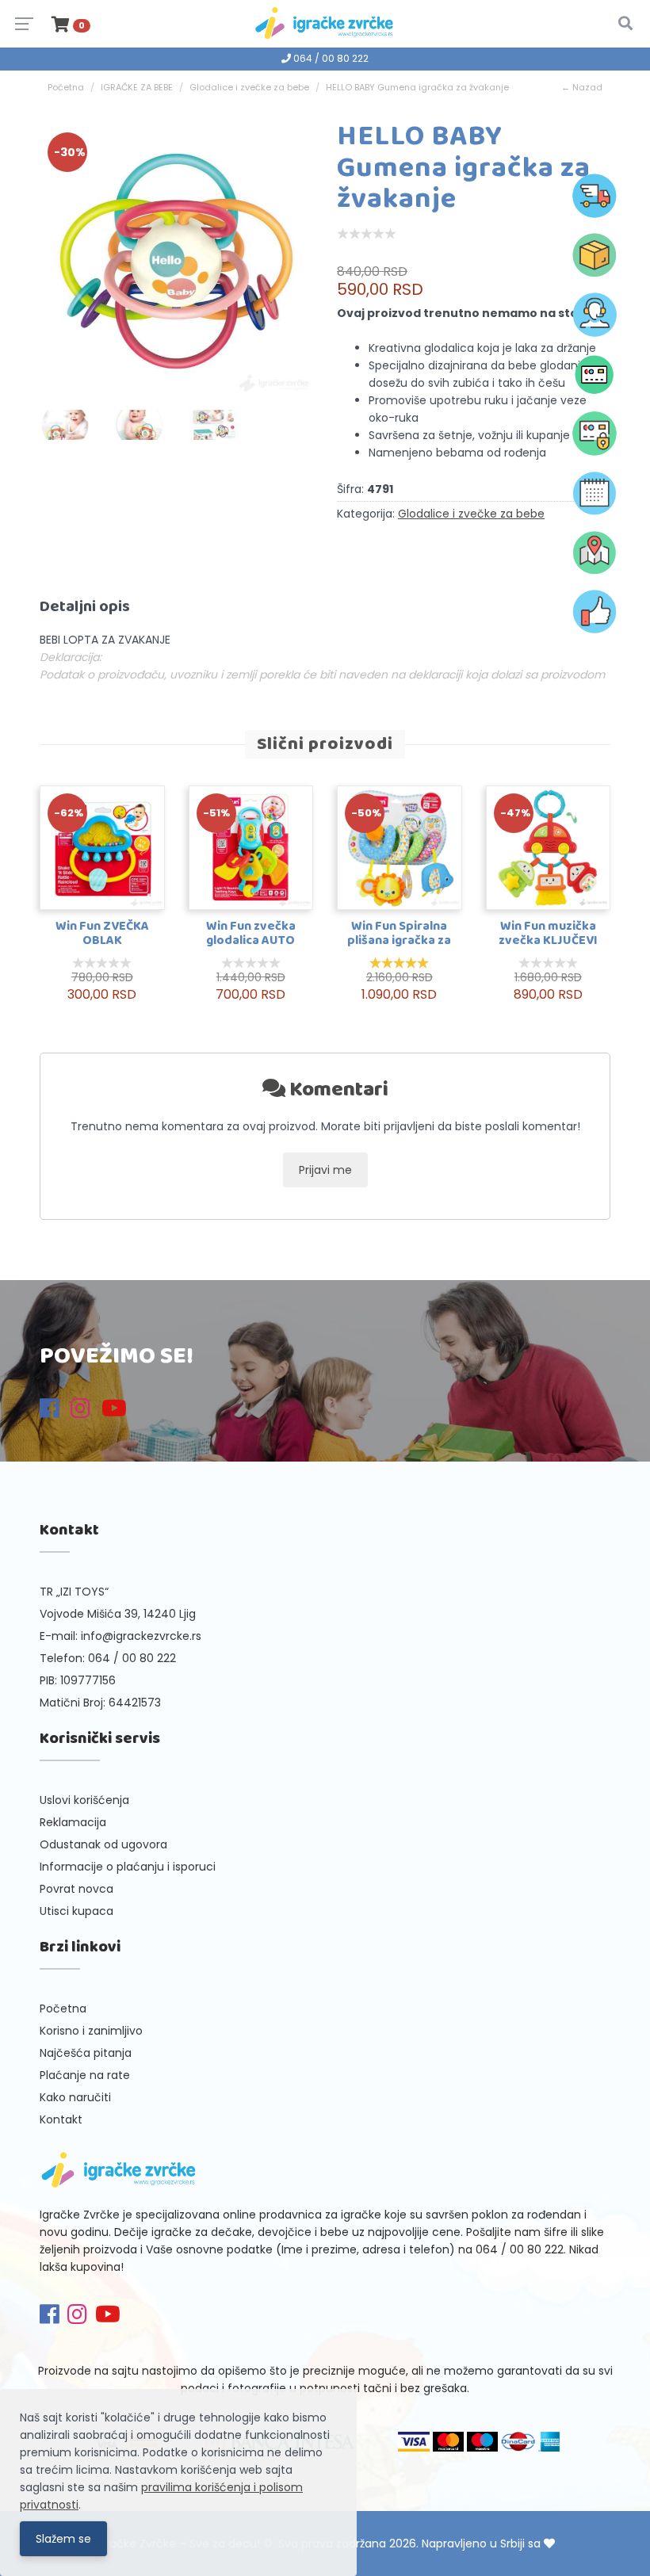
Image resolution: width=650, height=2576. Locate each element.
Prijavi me (325, 1170)
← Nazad (582, 87)
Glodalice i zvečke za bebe (249, 87)
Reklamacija (73, 1822)
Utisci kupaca (76, 1911)
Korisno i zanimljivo (91, 2031)
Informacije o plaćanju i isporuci (128, 1867)
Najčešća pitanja (86, 2053)
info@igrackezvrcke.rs (141, 1636)
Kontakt (61, 2119)
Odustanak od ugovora (103, 1844)
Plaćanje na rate (85, 2075)
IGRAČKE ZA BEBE (137, 87)
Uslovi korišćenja (84, 1800)
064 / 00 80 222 (330, 58)
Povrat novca (76, 1889)
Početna (66, 87)
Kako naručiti (75, 2097)
